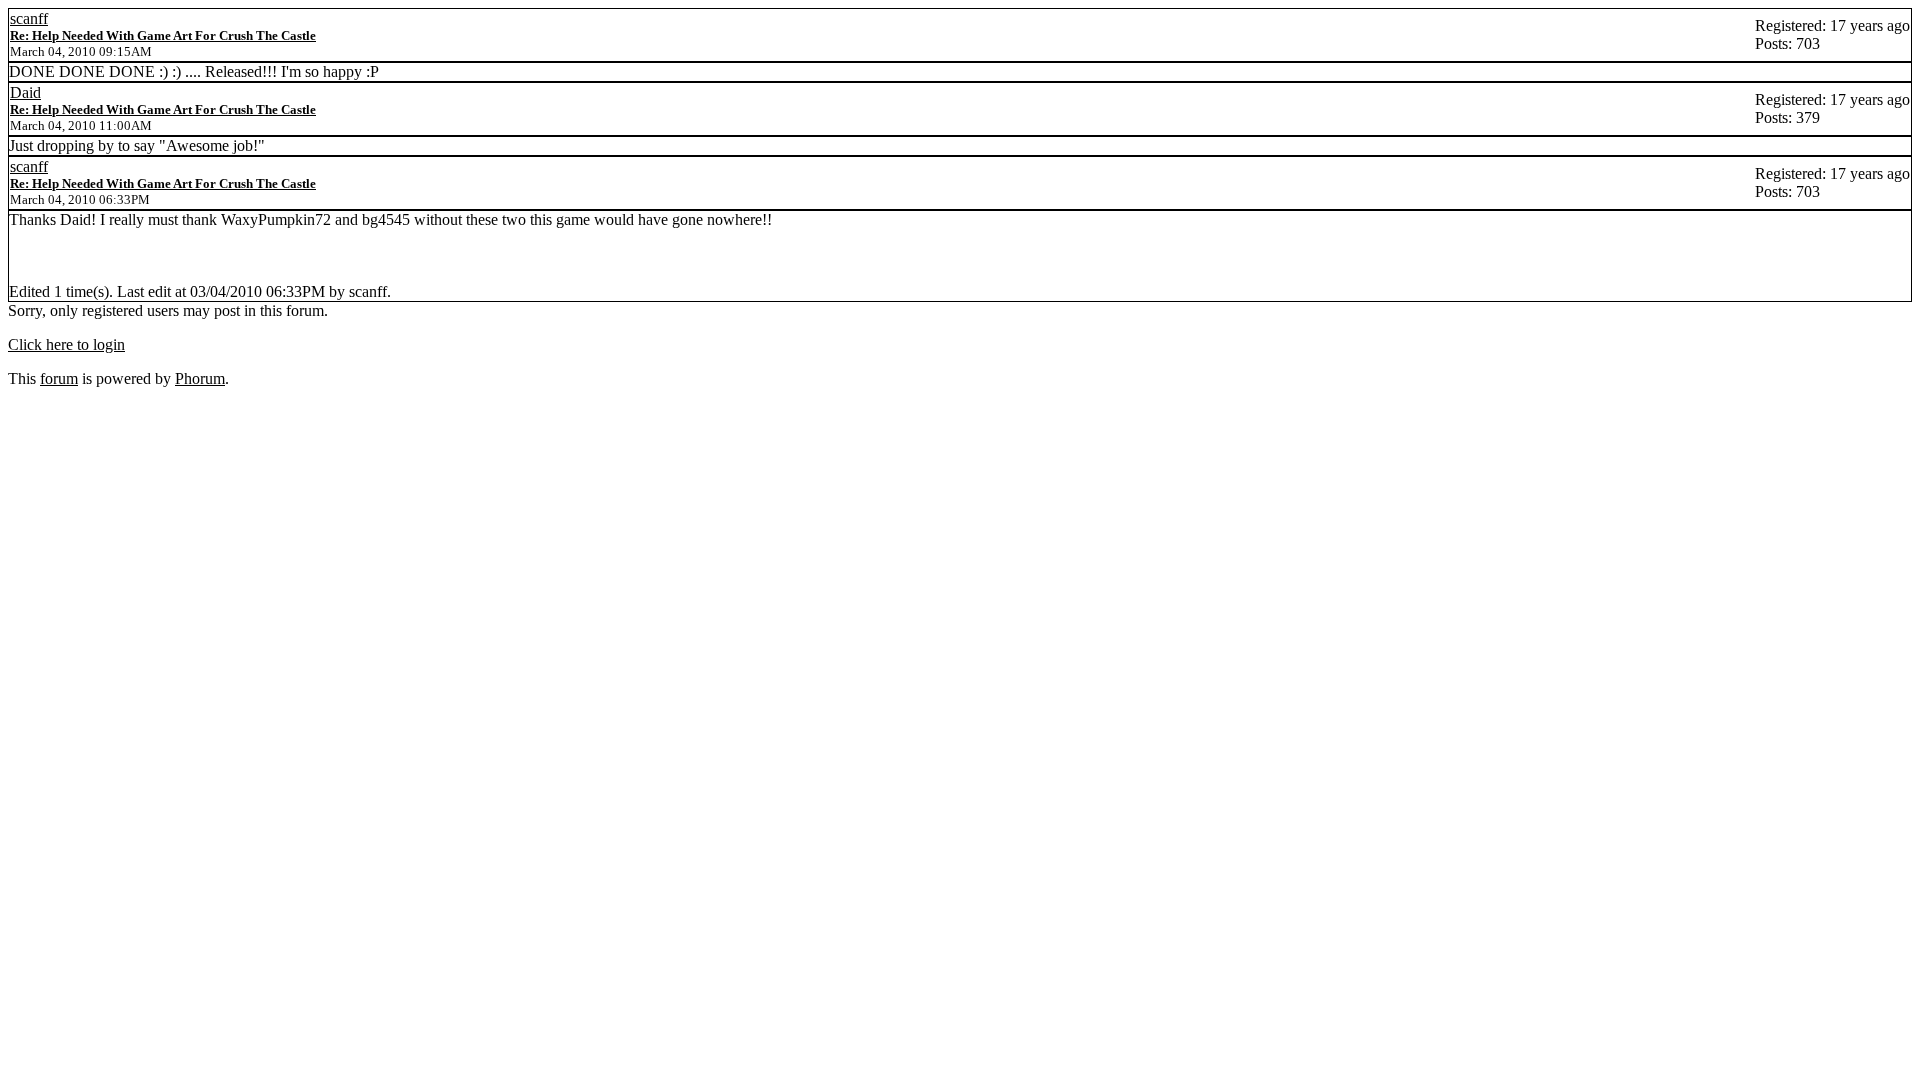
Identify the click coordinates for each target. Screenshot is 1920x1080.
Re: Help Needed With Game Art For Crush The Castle (163, 35)
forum (59, 378)
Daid (25, 92)
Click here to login (66, 344)
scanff (29, 18)
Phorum (200, 378)
